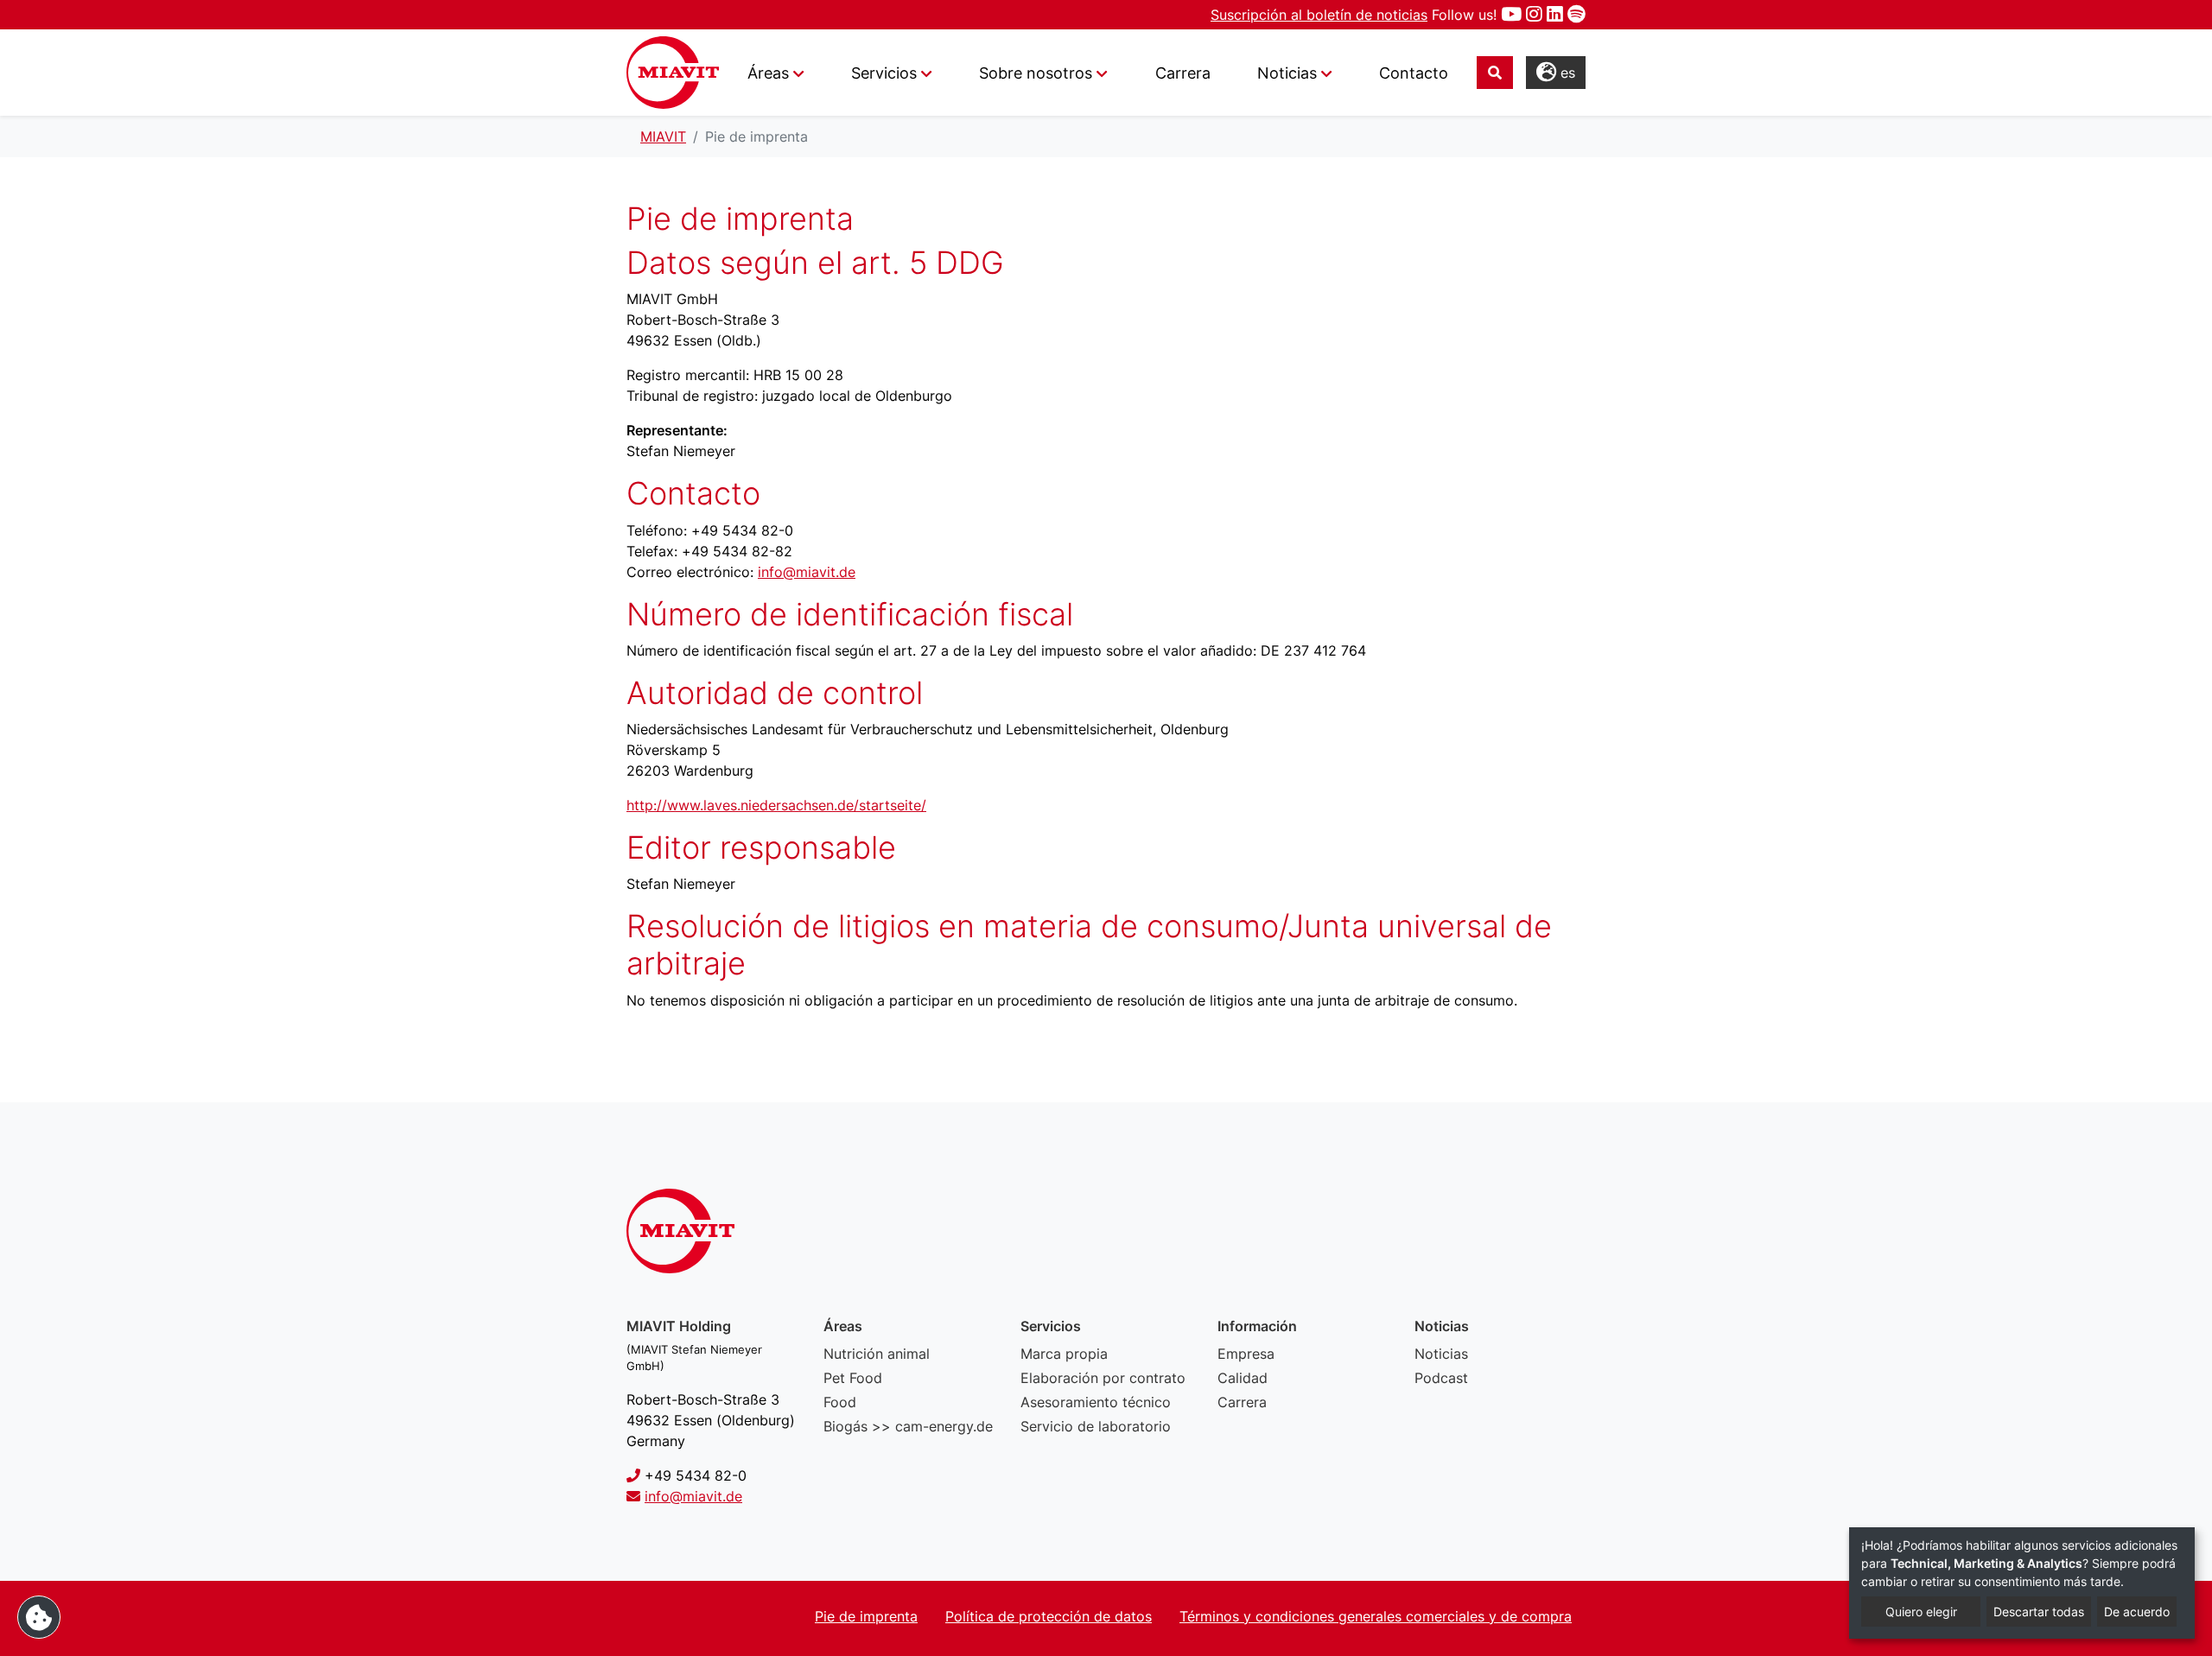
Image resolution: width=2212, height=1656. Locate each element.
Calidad (1243, 1378)
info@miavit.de (807, 572)
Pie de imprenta (866, 1616)
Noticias (1441, 1354)
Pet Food (853, 1378)
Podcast (1441, 1378)
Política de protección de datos (1049, 1616)
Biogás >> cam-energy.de (908, 1426)
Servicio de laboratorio (1096, 1426)
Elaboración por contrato (1103, 1378)
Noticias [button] (1287, 73)
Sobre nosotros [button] (1036, 73)
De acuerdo (2137, 1612)
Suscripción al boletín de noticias (1319, 15)
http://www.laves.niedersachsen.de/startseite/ (776, 805)
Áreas (768, 73)
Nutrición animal (877, 1354)
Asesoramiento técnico (1096, 1402)
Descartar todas (2039, 1612)
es (1566, 73)
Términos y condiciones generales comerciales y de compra (1376, 1616)
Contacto (1414, 73)
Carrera (1183, 73)
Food (840, 1402)
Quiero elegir (1921, 1612)
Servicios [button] (884, 73)
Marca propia (1064, 1354)
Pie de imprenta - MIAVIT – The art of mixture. (673, 73)
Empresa (1246, 1354)
